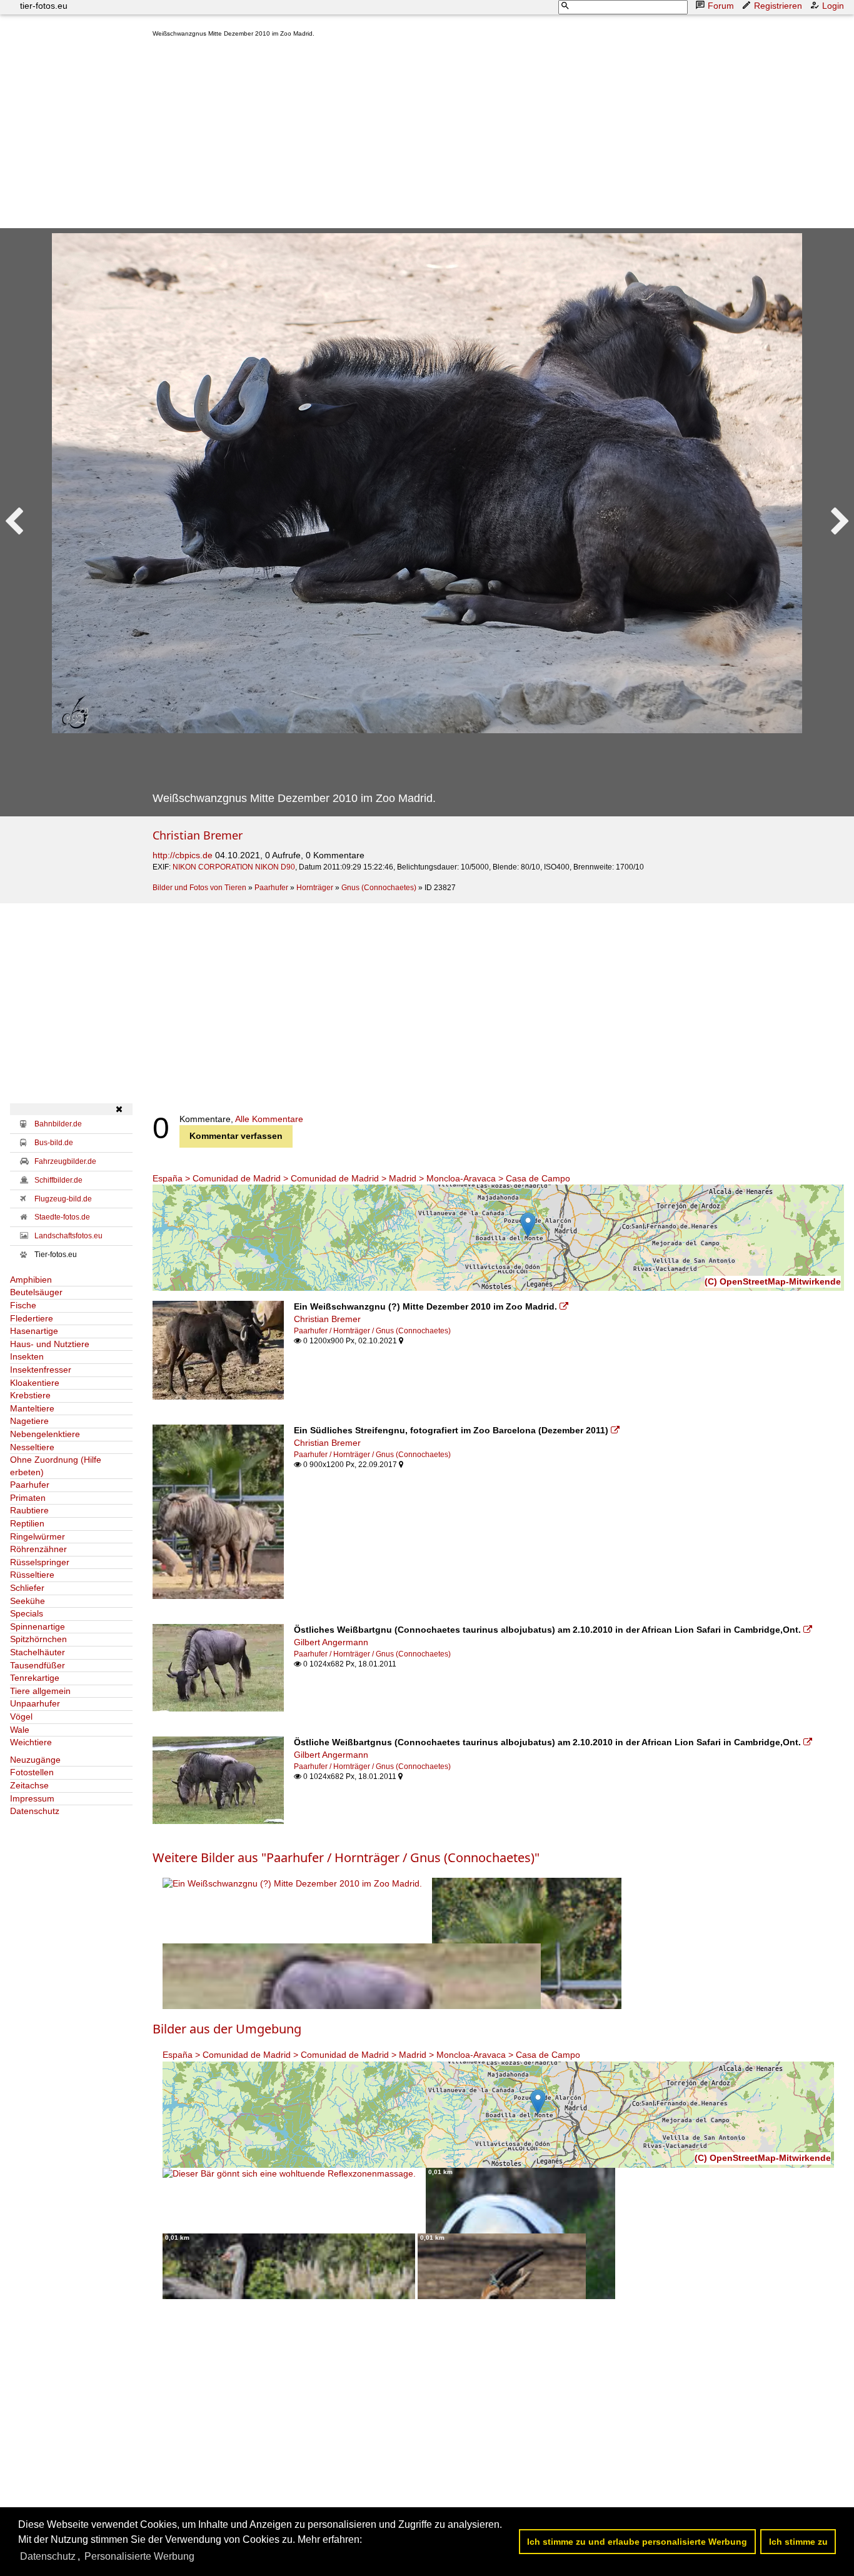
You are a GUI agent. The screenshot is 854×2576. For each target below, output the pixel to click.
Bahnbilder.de (58, 1124)
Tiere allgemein (40, 1691)
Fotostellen (32, 1772)
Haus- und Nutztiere (50, 1344)
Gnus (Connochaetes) (379, 888)
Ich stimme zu (798, 2542)
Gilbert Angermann (331, 1642)
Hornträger (315, 888)
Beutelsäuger (36, 1292)
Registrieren (778, 6)
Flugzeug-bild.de (63, 1199)
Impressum (32, 1798)
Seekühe (28, 1601)
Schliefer (27, 1588)
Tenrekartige (35, 1678)
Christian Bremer (198, 835)
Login (833, 6)
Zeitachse (29, 1785)
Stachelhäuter (38, 1652)
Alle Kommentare (269, 1119)
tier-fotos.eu (44, 6)
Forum (721, 6)
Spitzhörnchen (38, 1639)
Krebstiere (30, 1395)
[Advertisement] (498, 136)
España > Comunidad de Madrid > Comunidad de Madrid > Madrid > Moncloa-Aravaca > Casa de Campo (361, 1178)
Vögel (21, 1716)
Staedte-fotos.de (62, 1217)
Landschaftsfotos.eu (68, 1236)
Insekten (27, 1356)
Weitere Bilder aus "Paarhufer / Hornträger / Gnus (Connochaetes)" (346, 1857)
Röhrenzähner (38, 1549)
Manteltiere (32, 1408)
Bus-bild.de (54, 1143)
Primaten (28, 1498)
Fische (23, 1305)
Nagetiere (29, 1421)
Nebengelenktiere (45, 1434)
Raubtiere (29, 1510)
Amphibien (31, 1280)
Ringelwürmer (38, 1536)
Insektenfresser (41, 1370)
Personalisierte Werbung (139, 2556)
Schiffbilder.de (58, 1180)
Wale (20, 1730)
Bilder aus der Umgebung (227, 2029)
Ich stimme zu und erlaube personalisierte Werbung (637, 2542)
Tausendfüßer (38, 1665)
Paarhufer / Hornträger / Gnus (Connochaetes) (372, 1331)
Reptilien (27, 1523)
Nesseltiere (32, 1447)
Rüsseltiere (32, 1575)
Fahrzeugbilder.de (65, 1161)
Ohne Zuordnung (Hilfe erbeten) (56, 1466)
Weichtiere (31, 1742)
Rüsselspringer (40, 1562)
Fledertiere (32, 1318)
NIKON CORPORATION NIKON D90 (234, 867)
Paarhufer (271, 888)
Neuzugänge (35, 1760)
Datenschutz (35, 1811)
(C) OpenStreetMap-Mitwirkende (773, 1281)
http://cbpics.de (183, 855)
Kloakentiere (35, 1383)
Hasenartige (34, 1331)
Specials (27, 1613)
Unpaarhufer (35, 1703)
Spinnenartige (38, 1626)
